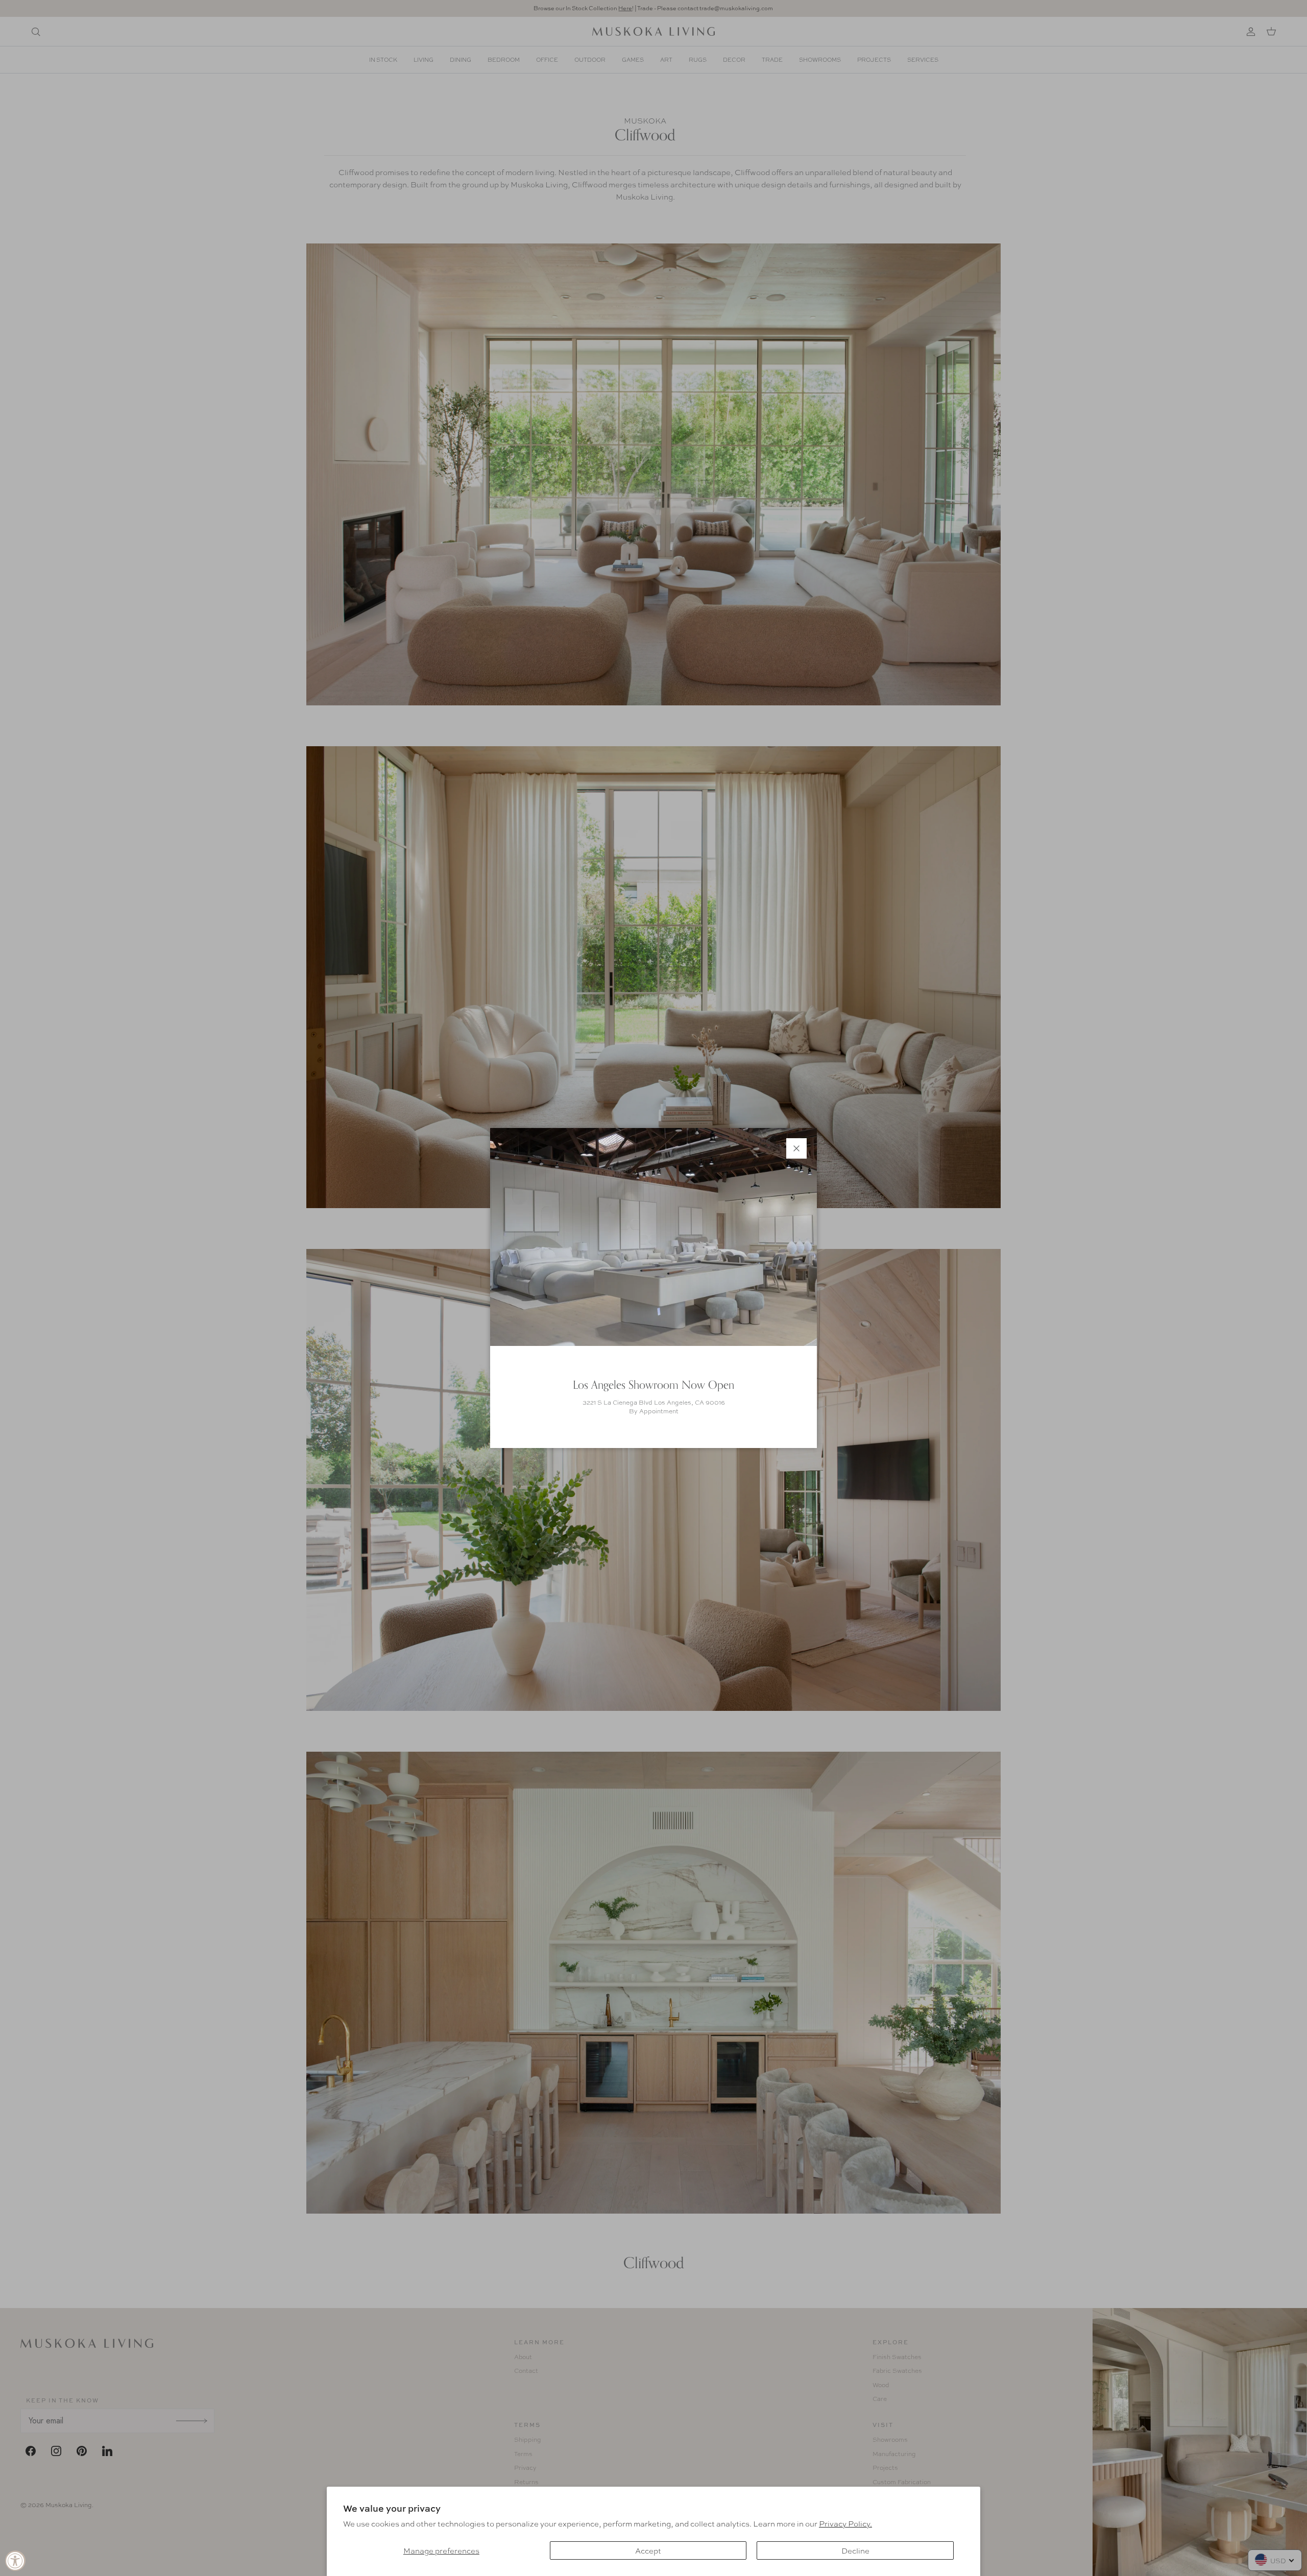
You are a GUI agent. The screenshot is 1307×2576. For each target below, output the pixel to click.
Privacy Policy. (845, 2523)
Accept (648, 2550)
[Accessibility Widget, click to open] (15, 2561)
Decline (855, 2550)
